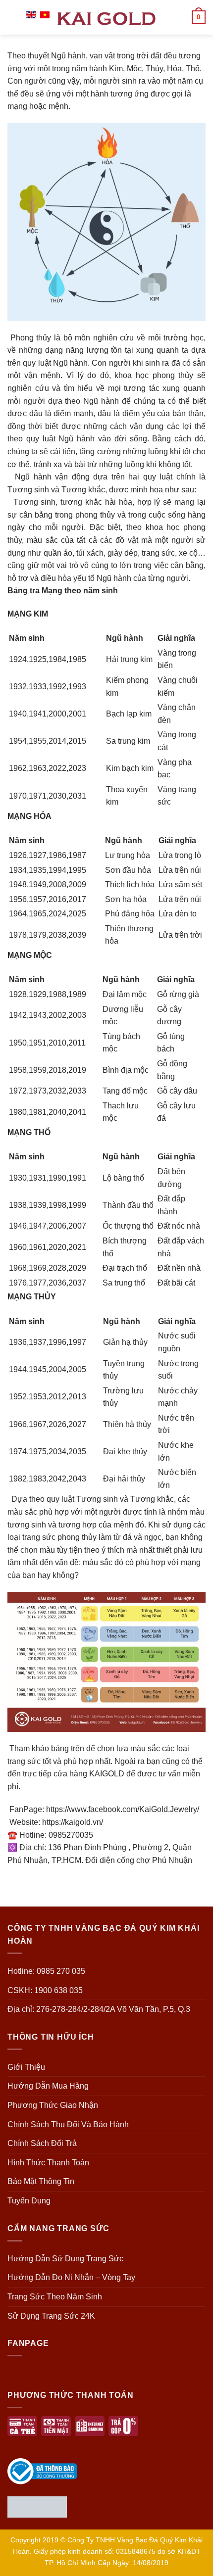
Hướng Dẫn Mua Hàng (48, 2086)
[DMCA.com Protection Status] (37, 2506)
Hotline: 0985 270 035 (46, 1971)
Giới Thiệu (26, 2067)
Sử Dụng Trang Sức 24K (51, 2316)
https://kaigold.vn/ (73, 1822)
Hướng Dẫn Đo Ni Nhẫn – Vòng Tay (71, 2277)
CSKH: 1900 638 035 (45, 1990)
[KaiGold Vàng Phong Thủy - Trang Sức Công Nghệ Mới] (106, 17)
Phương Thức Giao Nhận (53, 2105)
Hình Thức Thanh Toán (48, 2163)
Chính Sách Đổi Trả (42, 2143)
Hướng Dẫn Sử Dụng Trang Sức (65, 2259)
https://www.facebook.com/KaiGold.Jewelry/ (123, 1809)
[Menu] (13, 17)
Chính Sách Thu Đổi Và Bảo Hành (68, 2124)
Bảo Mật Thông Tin (41, 2181)
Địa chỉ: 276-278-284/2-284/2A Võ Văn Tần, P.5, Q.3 (99, 2009)
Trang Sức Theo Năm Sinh (55, 2297)
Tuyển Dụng (29, 2201)
